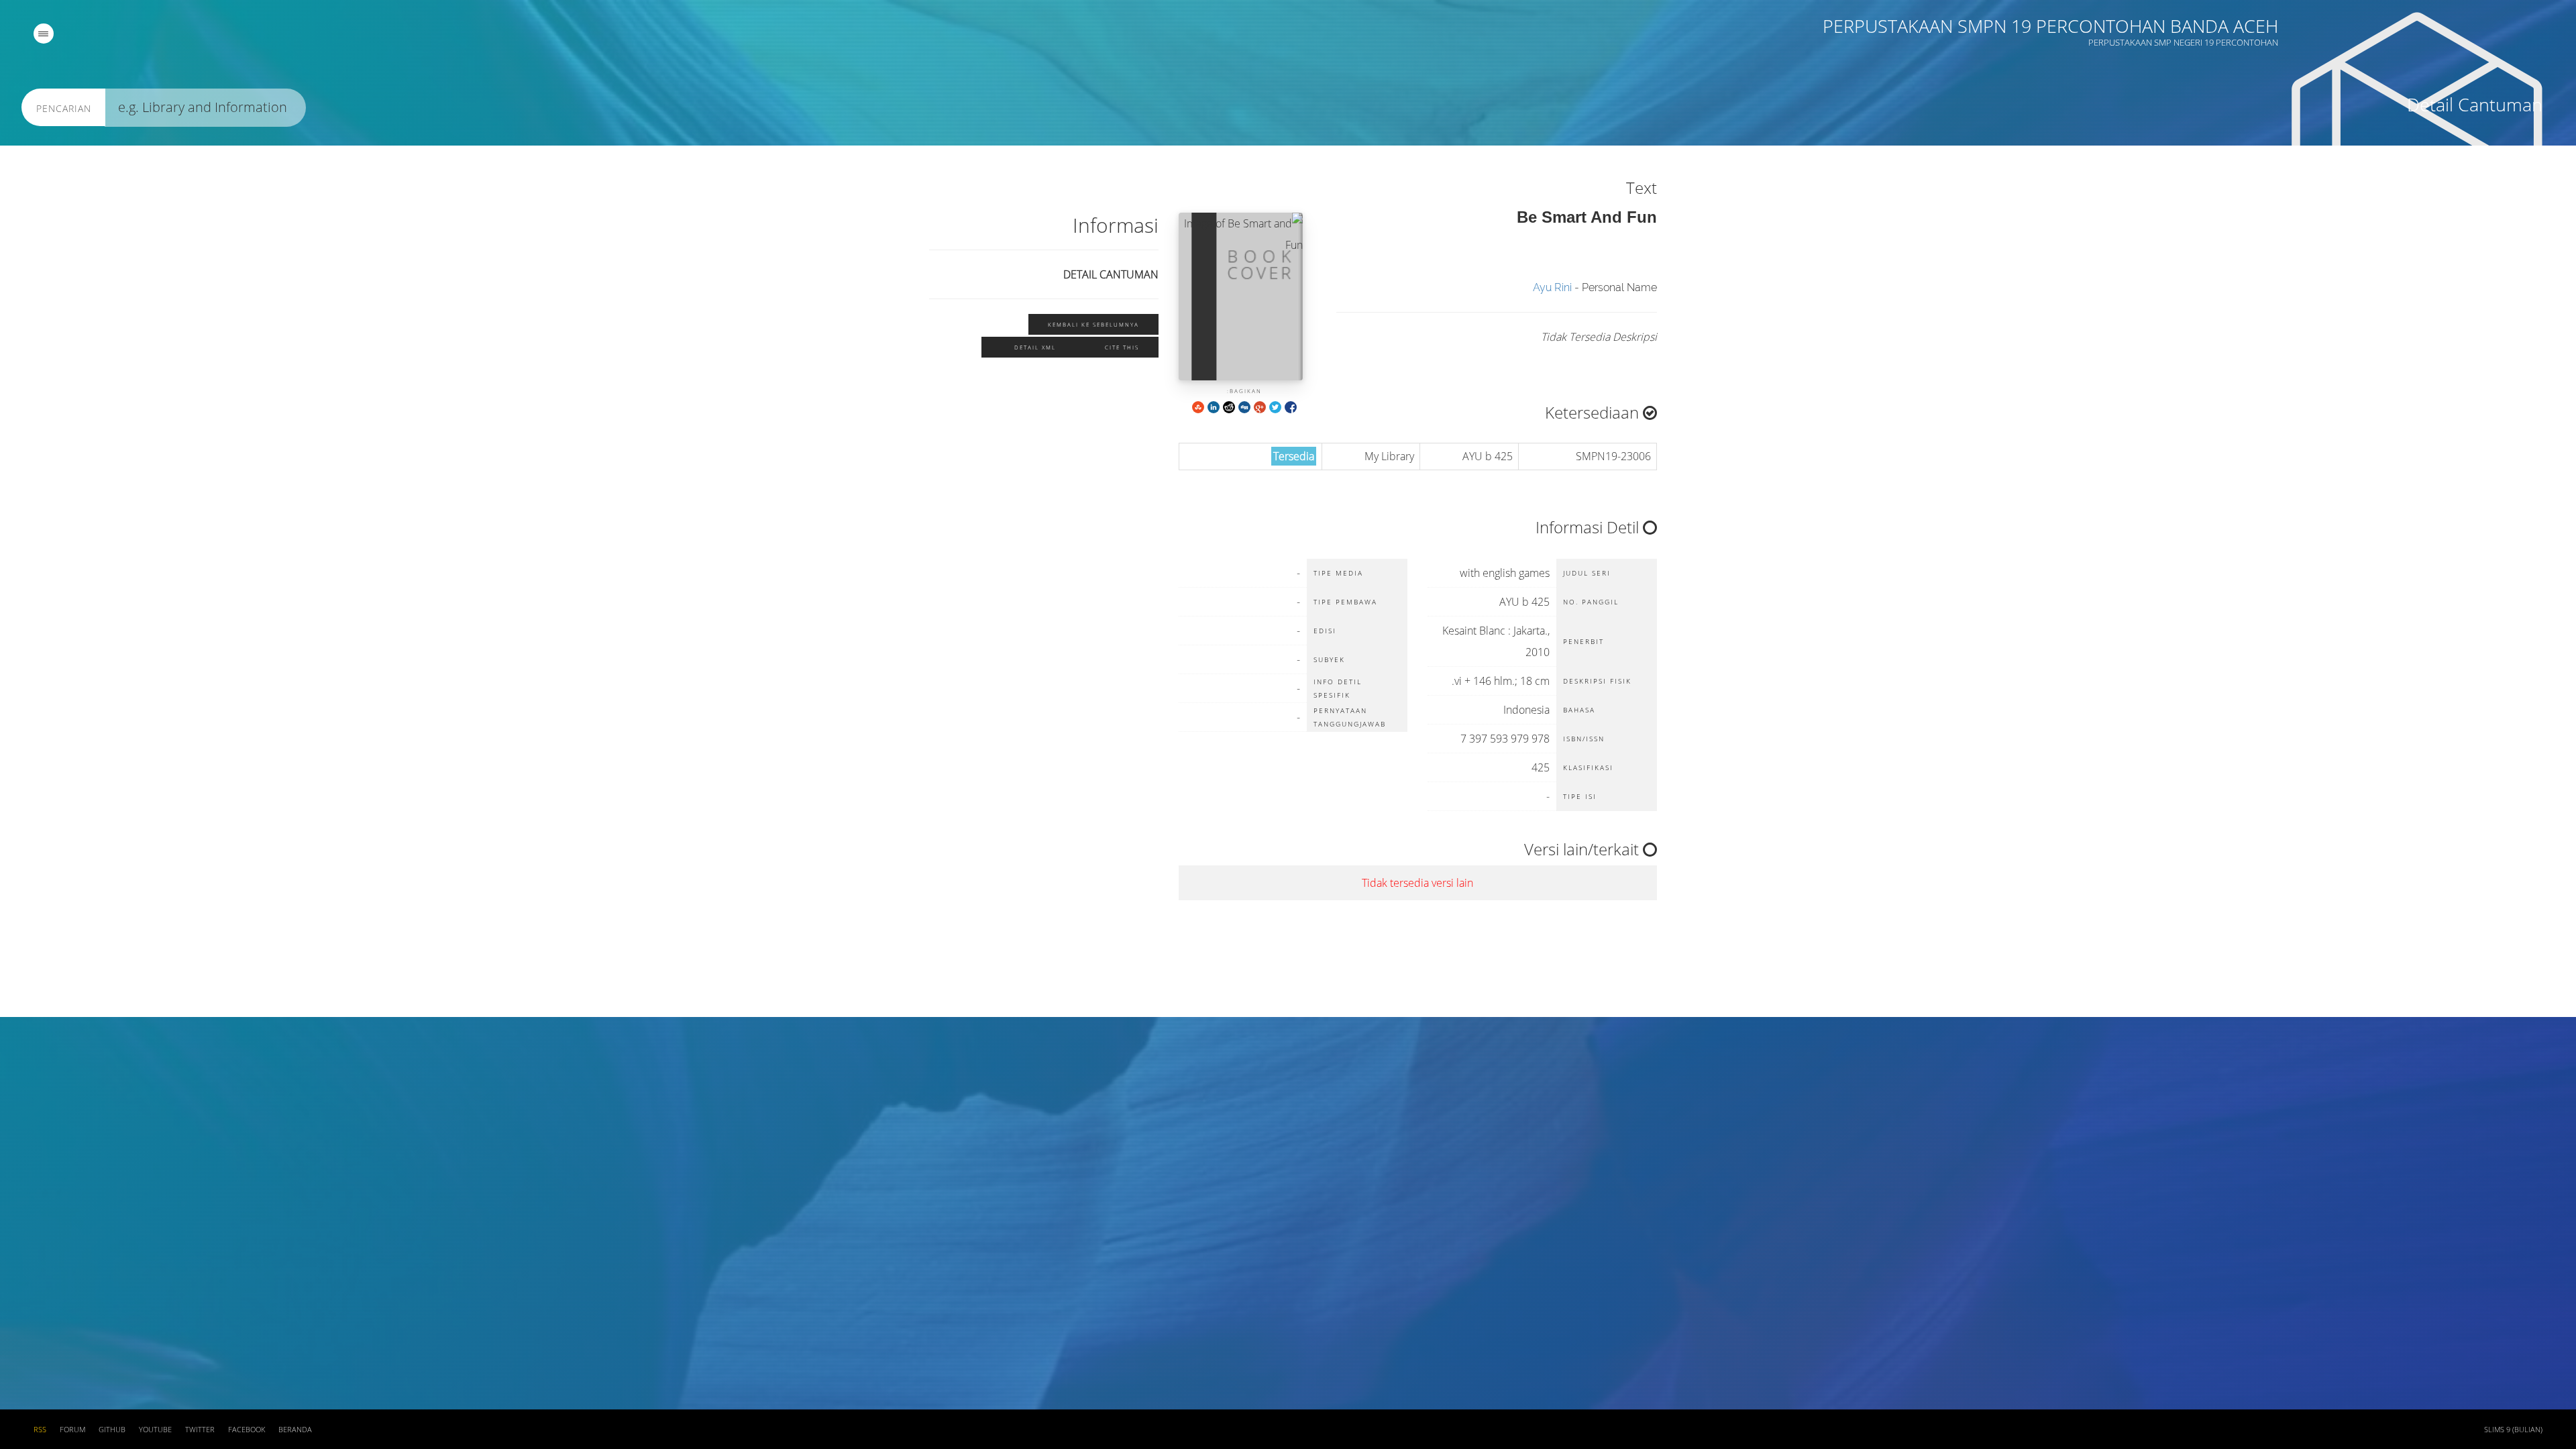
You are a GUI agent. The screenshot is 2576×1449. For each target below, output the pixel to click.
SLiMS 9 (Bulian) (2513, 1430)
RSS (40, 1430)
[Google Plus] (1260, 406)
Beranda (295, 1430)
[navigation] (44, 34)
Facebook (247, 1430)
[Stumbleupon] (1198, 406)
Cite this (1122, 347)
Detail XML (1035, 347)
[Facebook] (1291, 406)
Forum (72, 1430)
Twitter (200, 1430)
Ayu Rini (1552, 287)
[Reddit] (1229, 406)
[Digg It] (1244, 406)
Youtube (155, 1430)
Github (112, 1430)
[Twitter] (1275, 406)
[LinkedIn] (1214, 406)
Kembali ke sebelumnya (1093, 324)
